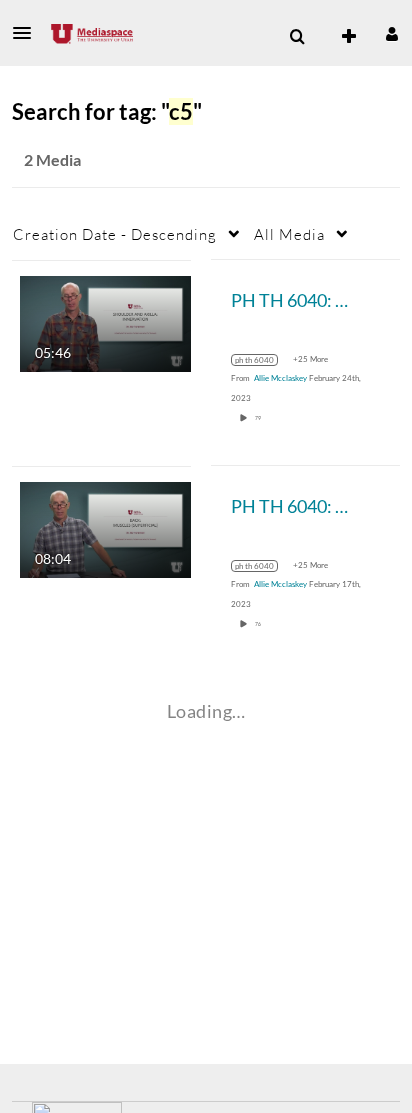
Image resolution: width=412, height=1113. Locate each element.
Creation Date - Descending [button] (115, 234)
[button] (28, 33)
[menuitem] (297, 37)
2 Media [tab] (52, 159)
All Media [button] (289, 234)
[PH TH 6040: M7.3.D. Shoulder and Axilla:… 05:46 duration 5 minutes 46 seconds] (105, 321)
